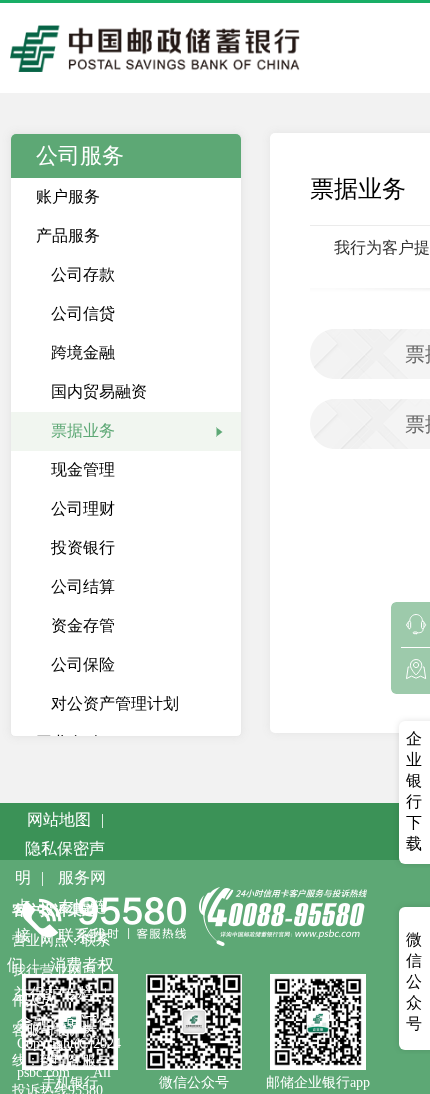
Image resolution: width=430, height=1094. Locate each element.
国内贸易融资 (99, 391)
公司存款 (83, 274)
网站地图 (59, 819)
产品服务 (68, 235)
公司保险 (83, 664)
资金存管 (83, 625)
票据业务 (83, 430)
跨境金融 (83, 352)
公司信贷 (83, 313)
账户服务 (68, 196)
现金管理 (83, 469)
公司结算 (83, 586)
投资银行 (83, 547)
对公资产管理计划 (115, 703)
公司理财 (83, 508)
